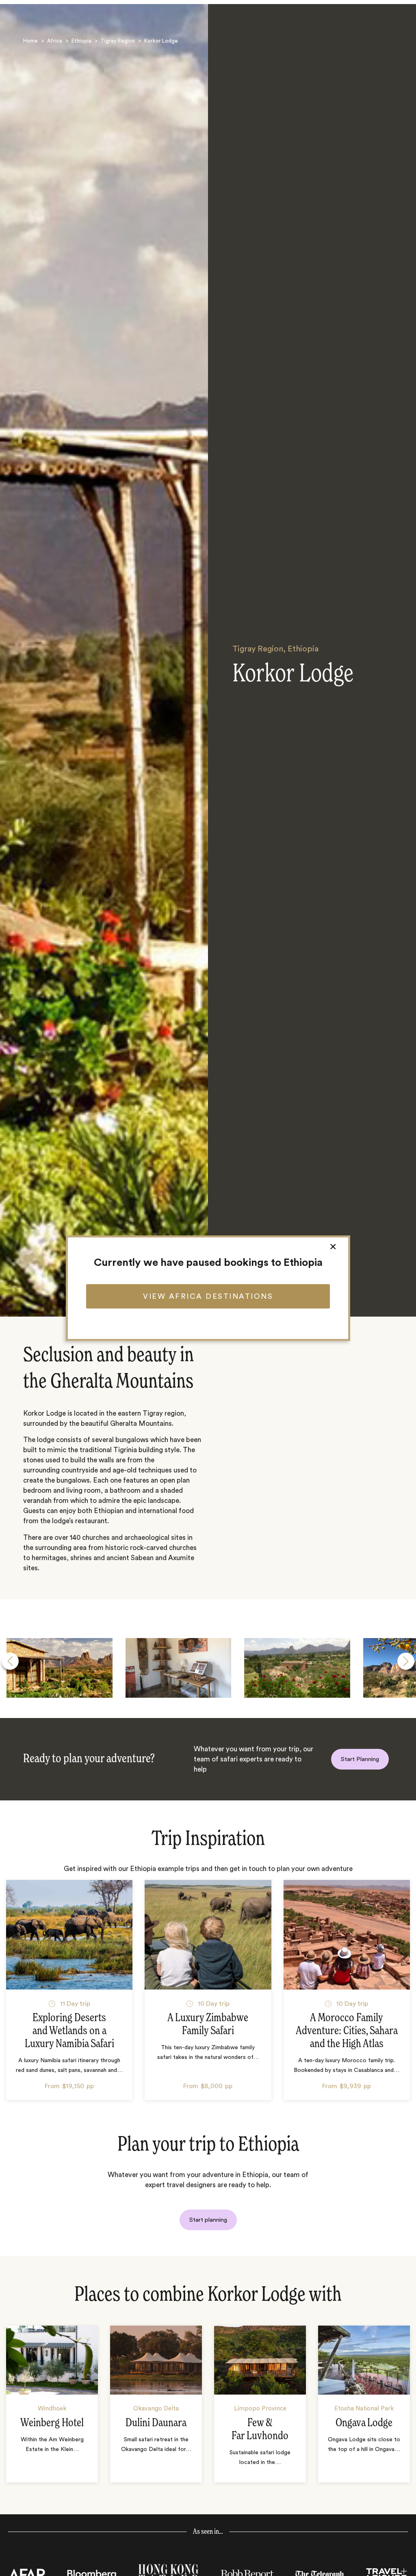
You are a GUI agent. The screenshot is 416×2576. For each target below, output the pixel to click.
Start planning (208, 2220)
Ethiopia (81, 41)
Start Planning (360, 1759)
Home (30, 41)
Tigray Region (118, 41)
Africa (55, 41)
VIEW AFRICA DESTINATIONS (208, 1296)
